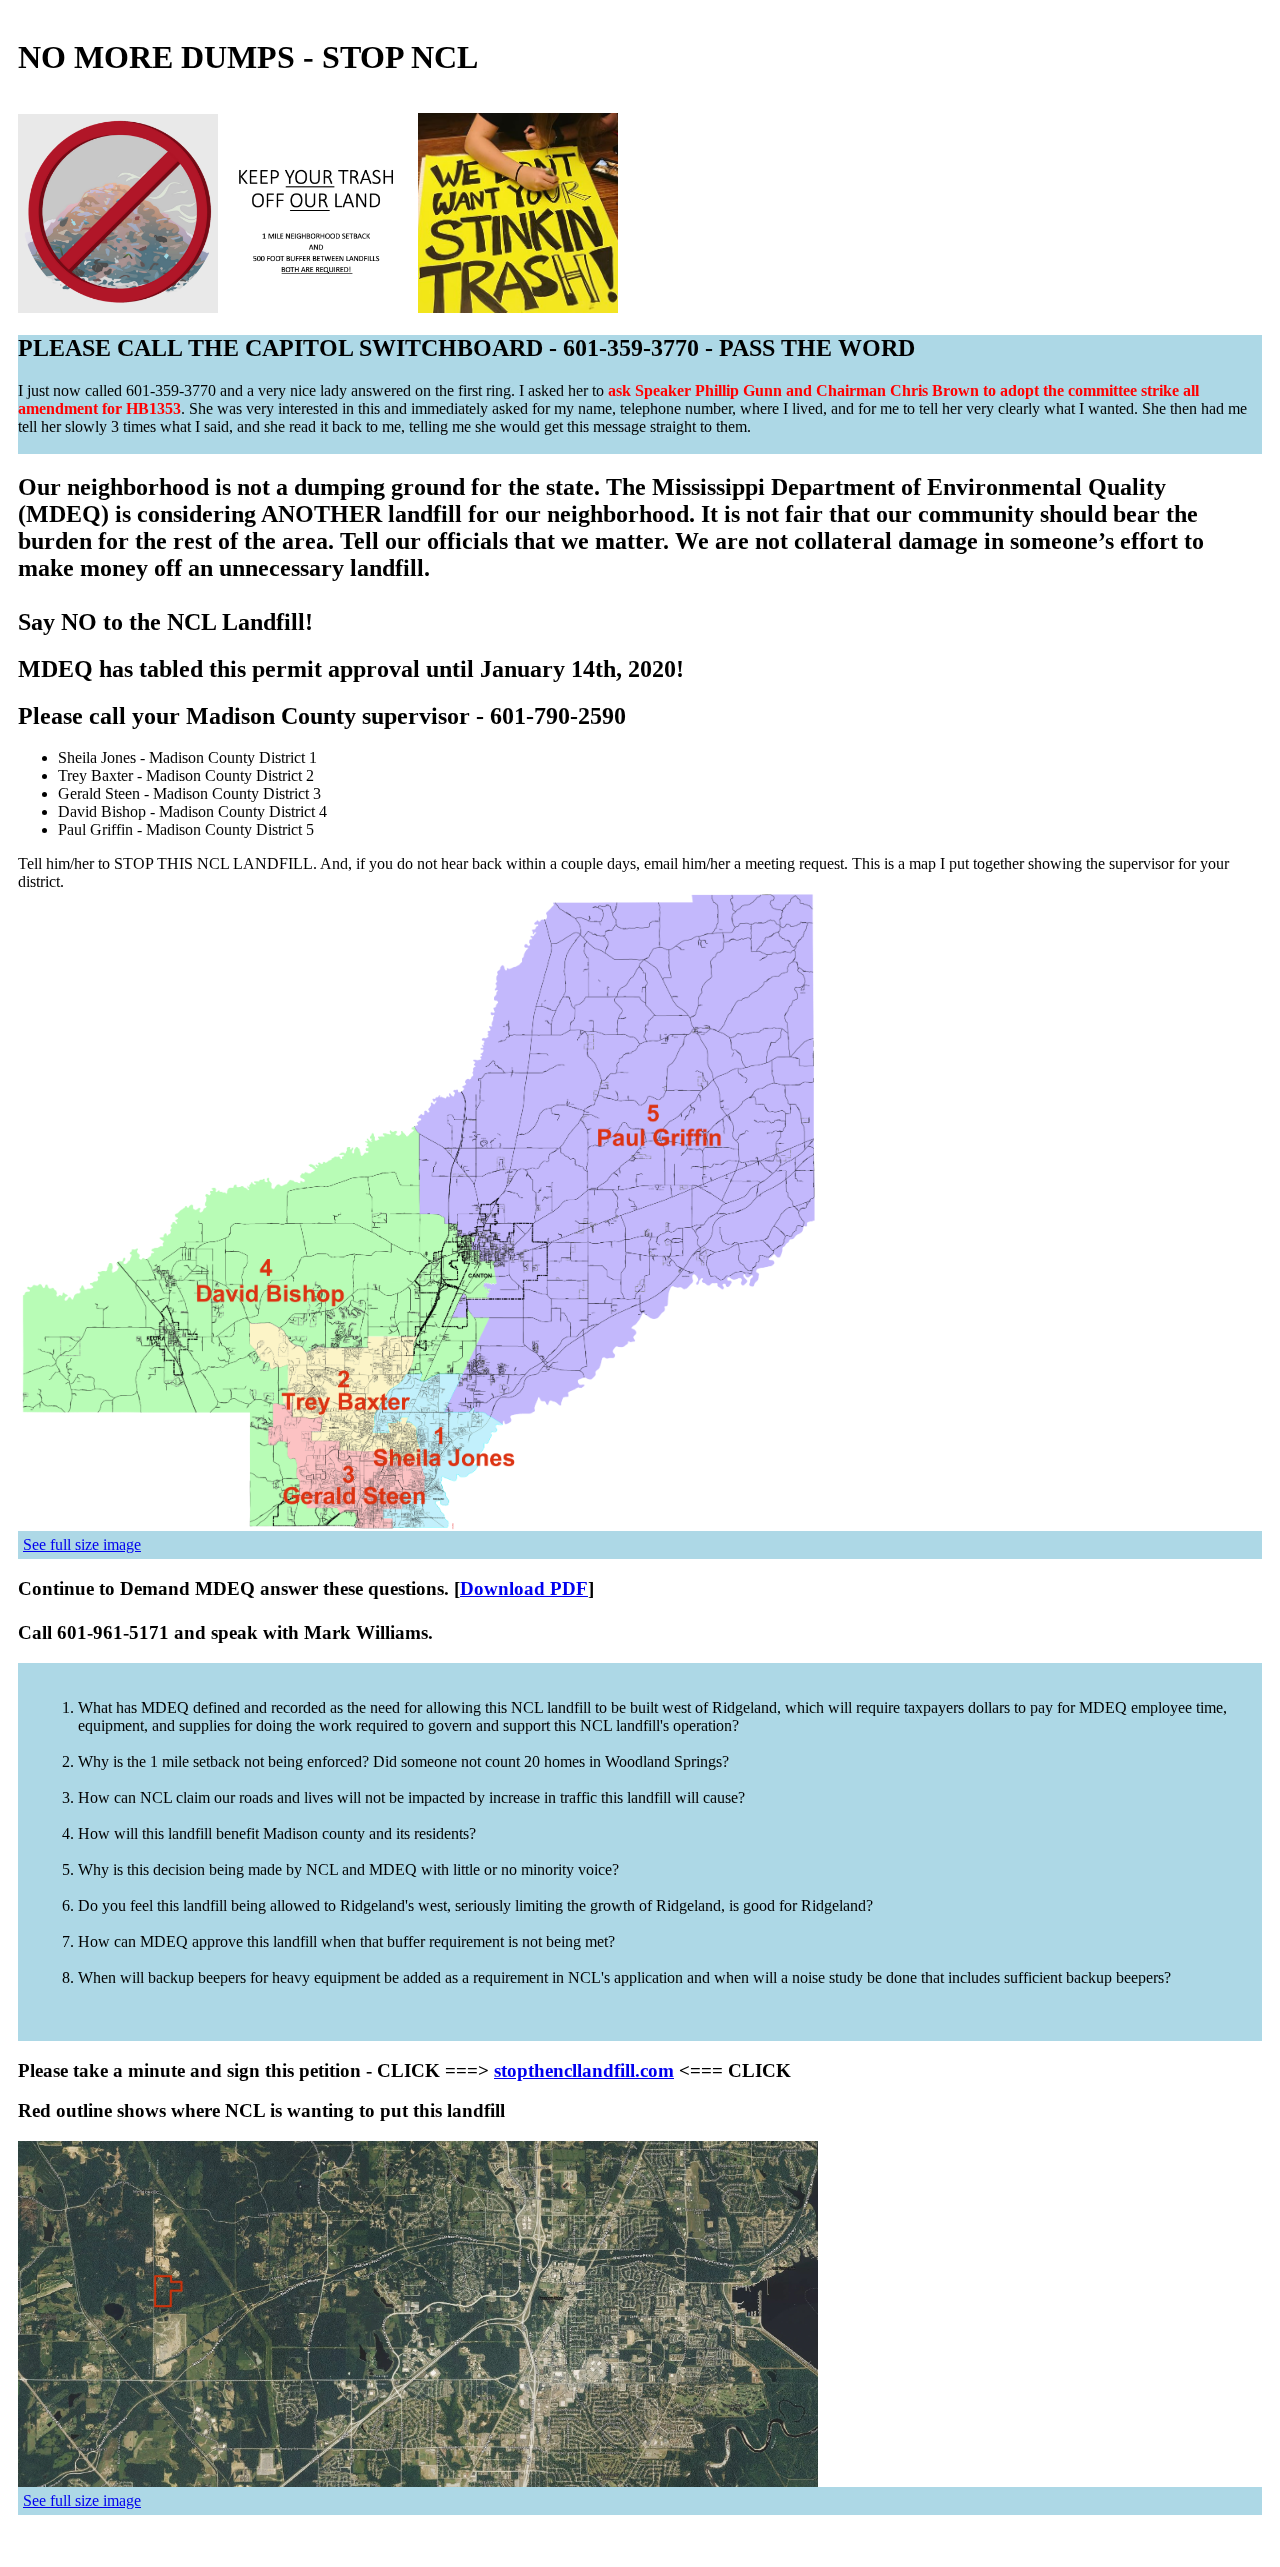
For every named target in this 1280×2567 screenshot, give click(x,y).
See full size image (82, 1544)
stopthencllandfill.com (584, 2070)
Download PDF (524, 1588)
